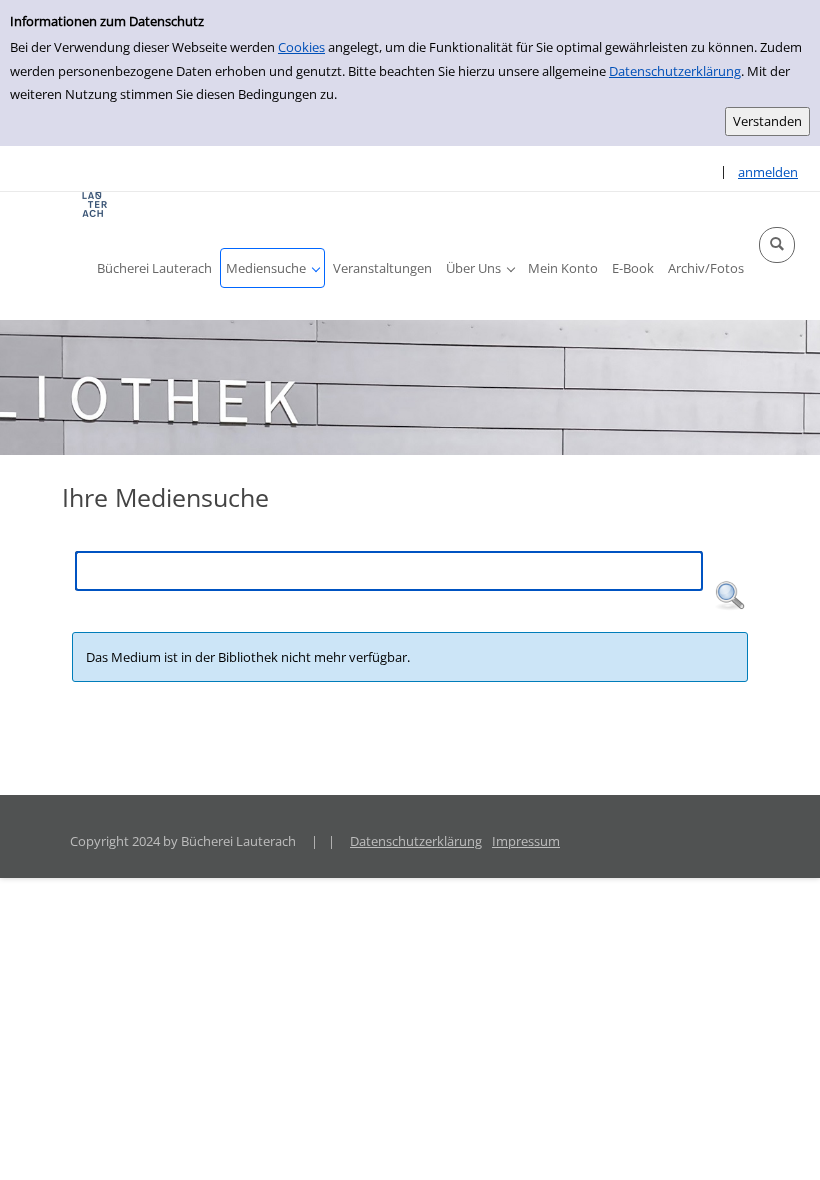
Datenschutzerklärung (675, 71)
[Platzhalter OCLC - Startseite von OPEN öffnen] (95, 204)
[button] (777, 245)
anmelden (768, 172)
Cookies (301, 47)
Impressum (526, 841)
